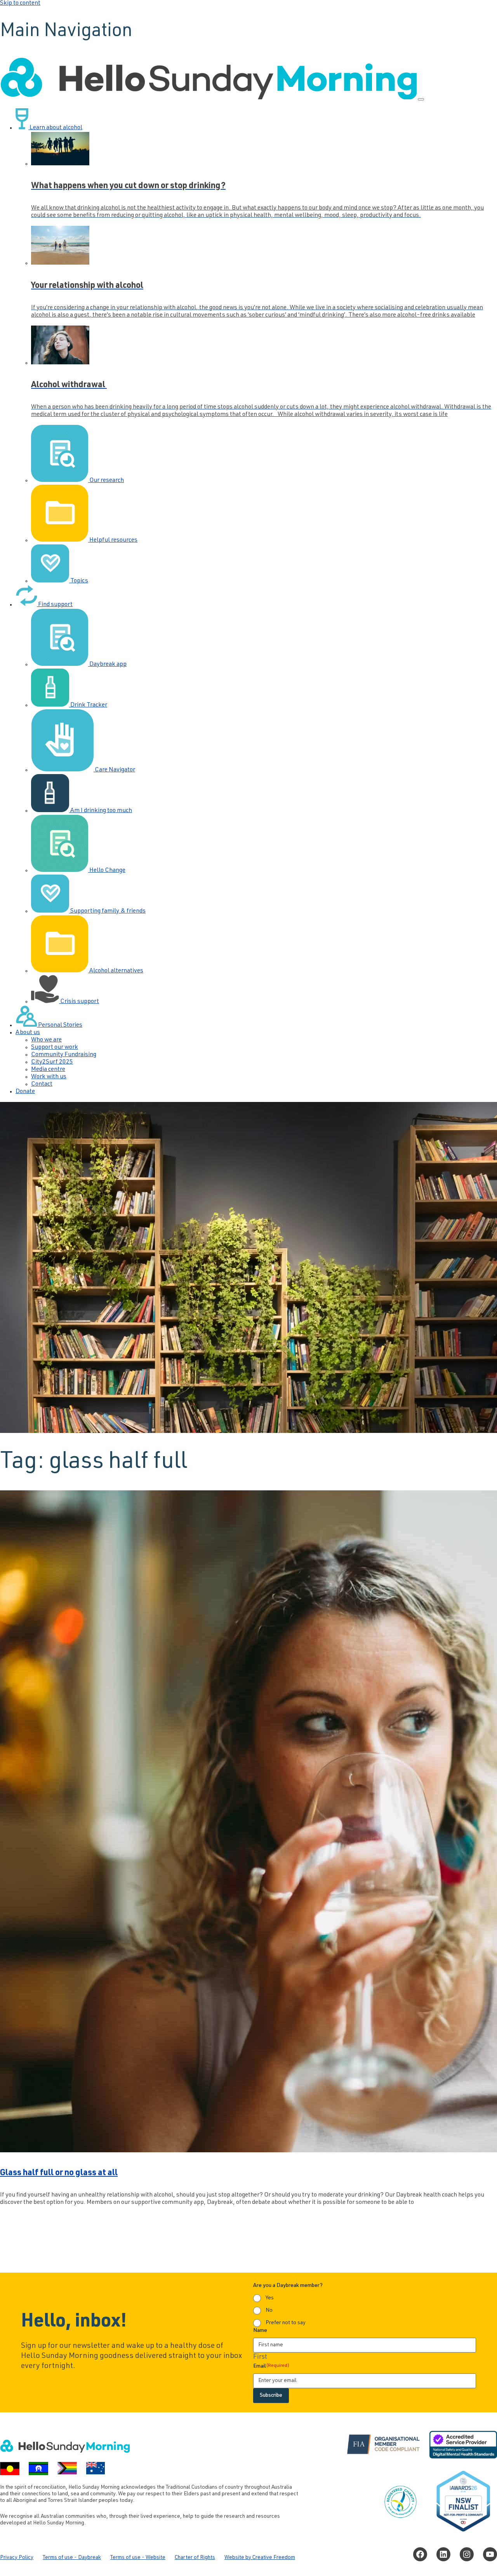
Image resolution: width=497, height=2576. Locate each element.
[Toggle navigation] (421, 99)
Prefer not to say (286, 2323)
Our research (106, 481)
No (269, 2311)
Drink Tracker (88, 705)
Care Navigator (114, 770)
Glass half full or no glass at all (59, 2173)
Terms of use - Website (138, 2558)
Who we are (46, 1040)
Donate (25, 1092)
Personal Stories (60, 1026)
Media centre (48, 1070)
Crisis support (79, 1002)
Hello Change (107, 871)
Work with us (49, 1077)
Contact (42, 1084)
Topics (79, 581)
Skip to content (20, 3)
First (260, 2357)
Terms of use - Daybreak (72, 2558)
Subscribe (271, 2396)
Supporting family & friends (107, 911)
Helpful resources (113, 540)
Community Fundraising (64, 1055)
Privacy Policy (17, 2558)
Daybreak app (107, 665)
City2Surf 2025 (52, 1062)
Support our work (55, 1048)
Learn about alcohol (55, 128)
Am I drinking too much (101, 811)
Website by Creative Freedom (260, 2558)
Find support (55, 605)
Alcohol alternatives (116, 971)
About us (28, 1033)
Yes (270, 2298)
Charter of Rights (195, 2558)
